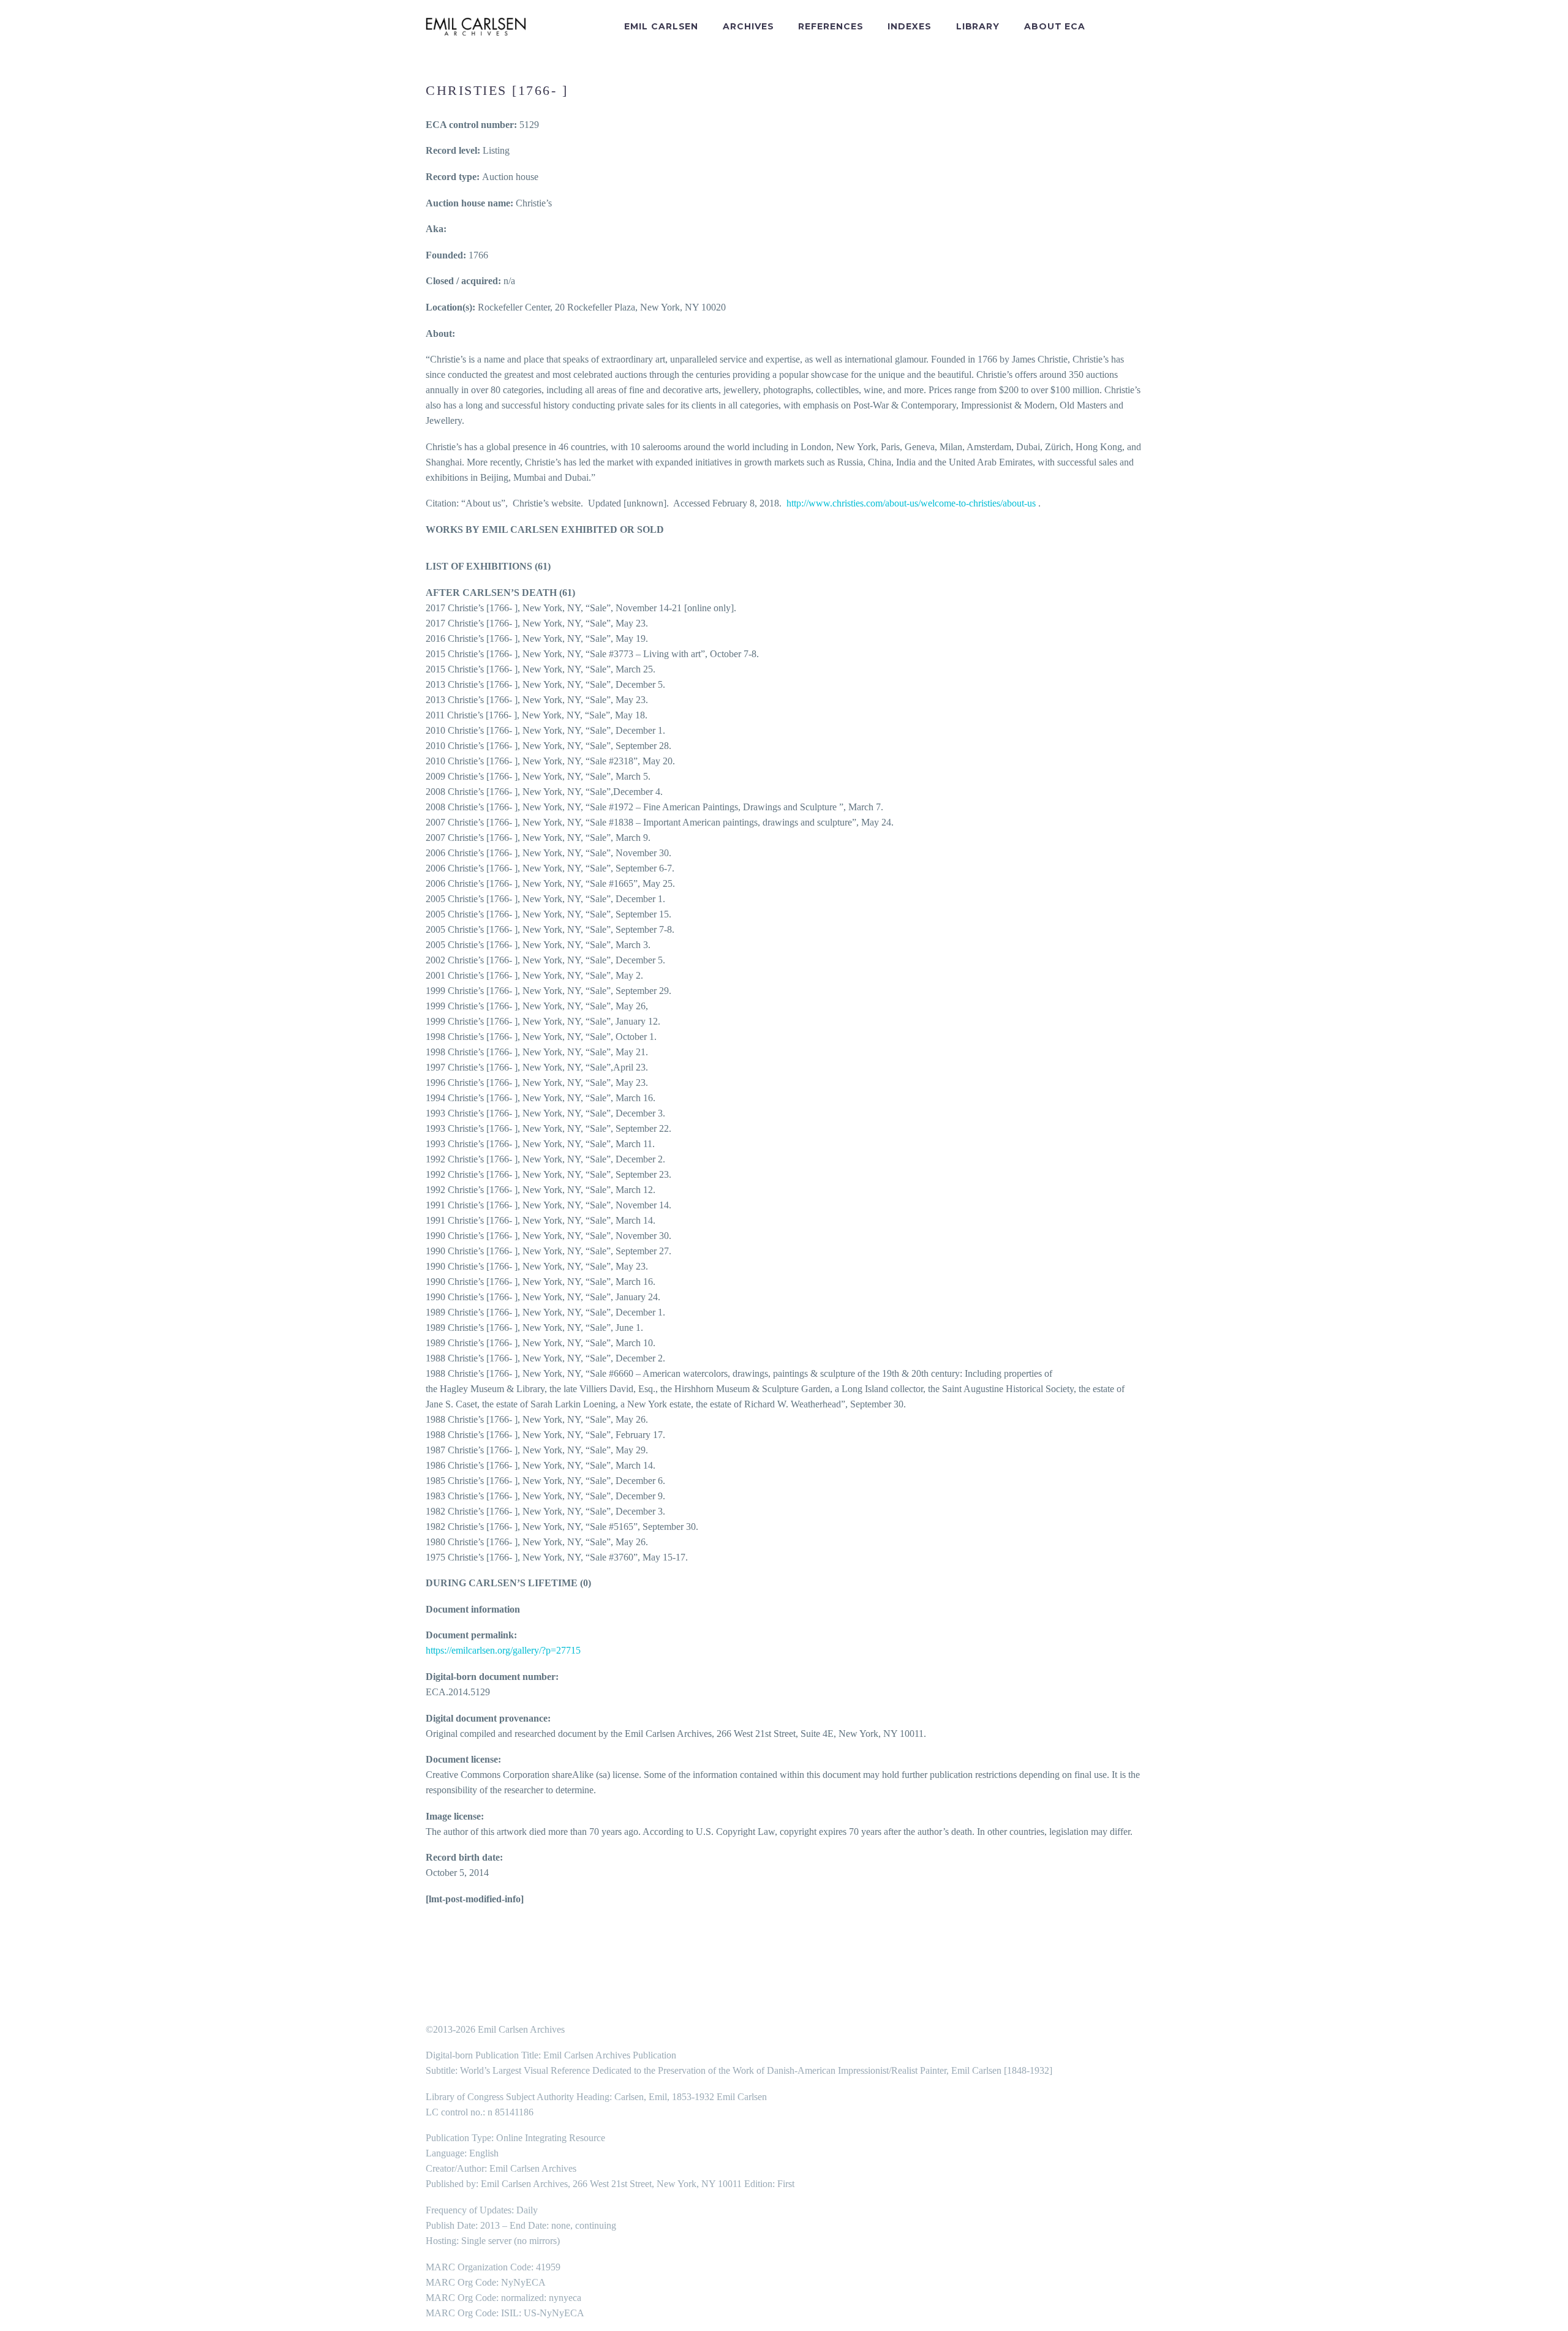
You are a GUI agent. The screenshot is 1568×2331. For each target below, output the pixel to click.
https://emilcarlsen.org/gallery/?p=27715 (503, 1650)
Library (978, 26)
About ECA (1055, 26)
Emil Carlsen (661, 26)
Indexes (909, 26)
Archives (748, 26)
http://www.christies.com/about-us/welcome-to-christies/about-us (911, 503)
